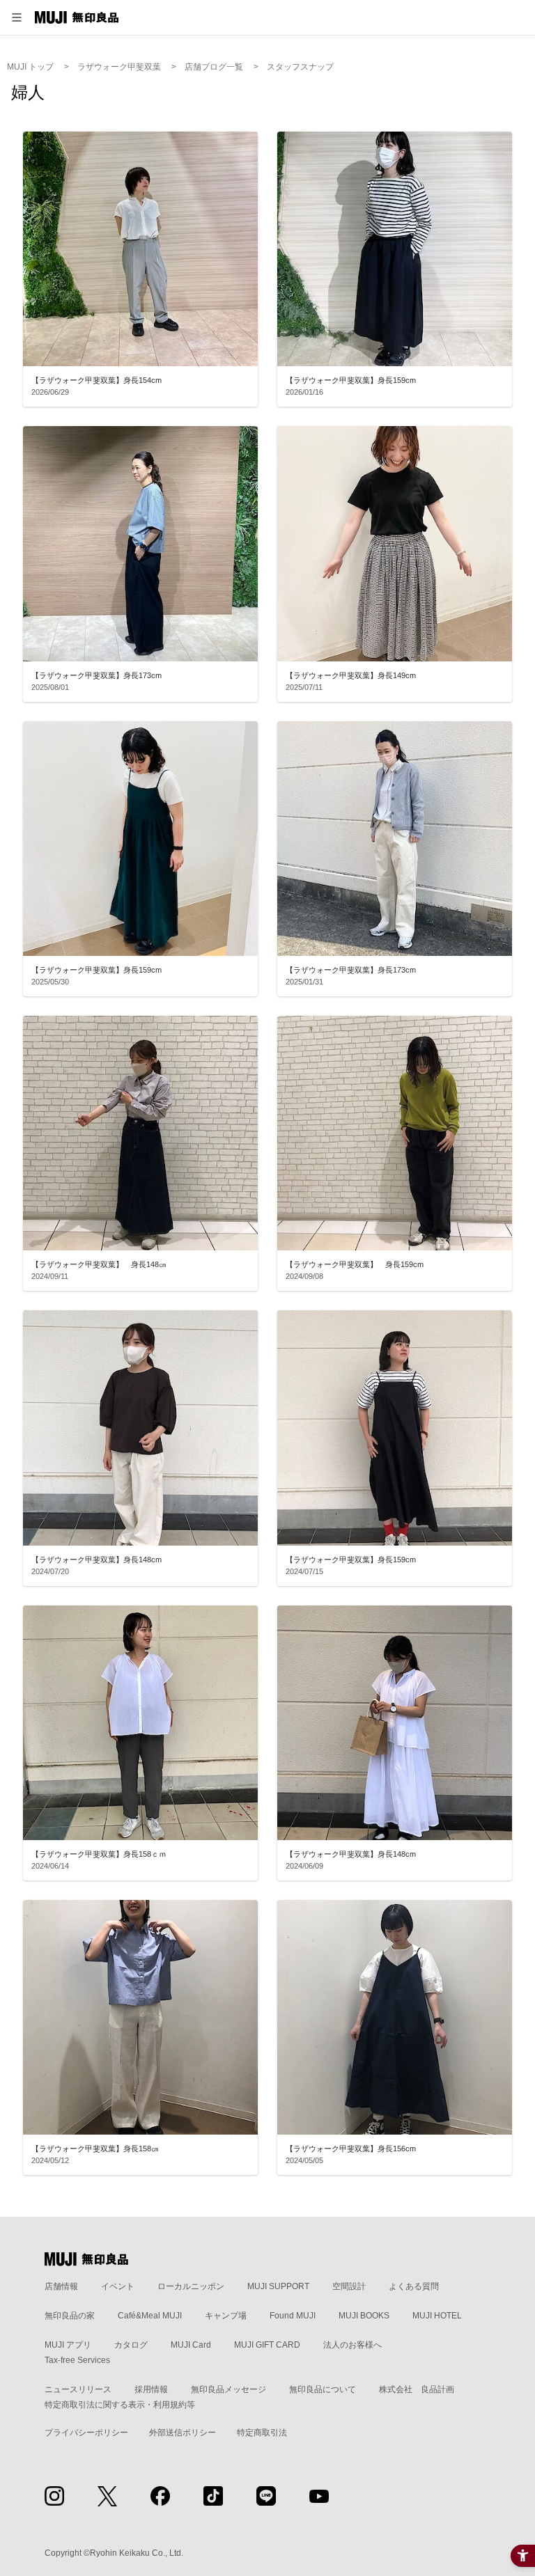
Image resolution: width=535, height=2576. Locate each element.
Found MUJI (293, 2316)
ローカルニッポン (191, 2286)
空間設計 (349, 2286)
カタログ (131, 2345)
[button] (17, 17)
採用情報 (151, 2389)
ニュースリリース (78, 2389)
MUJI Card (191, 2345)
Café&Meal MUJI (150, 2316)
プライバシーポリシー (86, 2433)
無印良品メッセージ (228, 2389)
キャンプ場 (226, 2316)
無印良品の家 (70, 2316)
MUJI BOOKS (364, 2316)
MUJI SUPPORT (278, 2286)
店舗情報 (61, 2286)
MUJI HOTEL (437, 2316)
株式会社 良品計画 (417, 2389)
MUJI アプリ (68, 2345)
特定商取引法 (262, 2433)
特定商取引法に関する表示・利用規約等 (120, 2405)
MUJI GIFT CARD (267, 2345)
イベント (118, 2286)
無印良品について (323, 2389)
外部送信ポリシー (183, 2433)
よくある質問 (414, 2286)
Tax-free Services (77, 2360)
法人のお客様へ (352, 2345)
